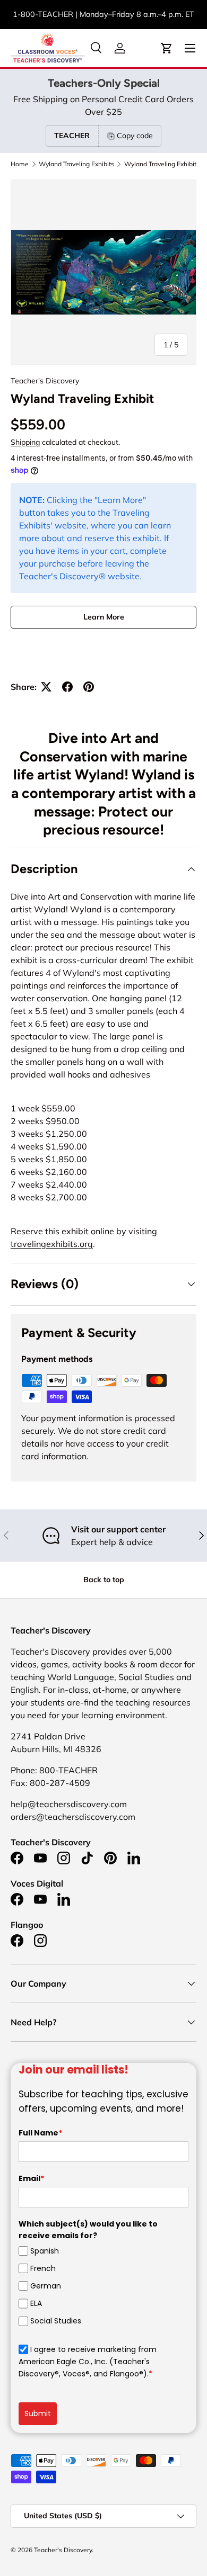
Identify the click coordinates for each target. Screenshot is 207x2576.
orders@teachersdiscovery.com (103, 20)
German (46, 2286)
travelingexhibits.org (52, 1244)
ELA (36, 2303)
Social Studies (56, 2321)
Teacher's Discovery (45, 381)
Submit (38, 2413)
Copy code (135, 136)
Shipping (25, 442)
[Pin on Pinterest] (89, 687)
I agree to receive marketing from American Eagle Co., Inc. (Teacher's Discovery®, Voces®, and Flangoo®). (88, 2362)
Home (20, 164)
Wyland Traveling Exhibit (160, 164)
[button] (167, 48)
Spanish (45, 2251)
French (43, 2268)
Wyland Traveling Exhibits (76, 164)
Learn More (104, 617)
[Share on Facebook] (67, 687)
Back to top (104, 1579)
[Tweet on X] (46, 687)
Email (31, 2178)
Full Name (40, 2133)
